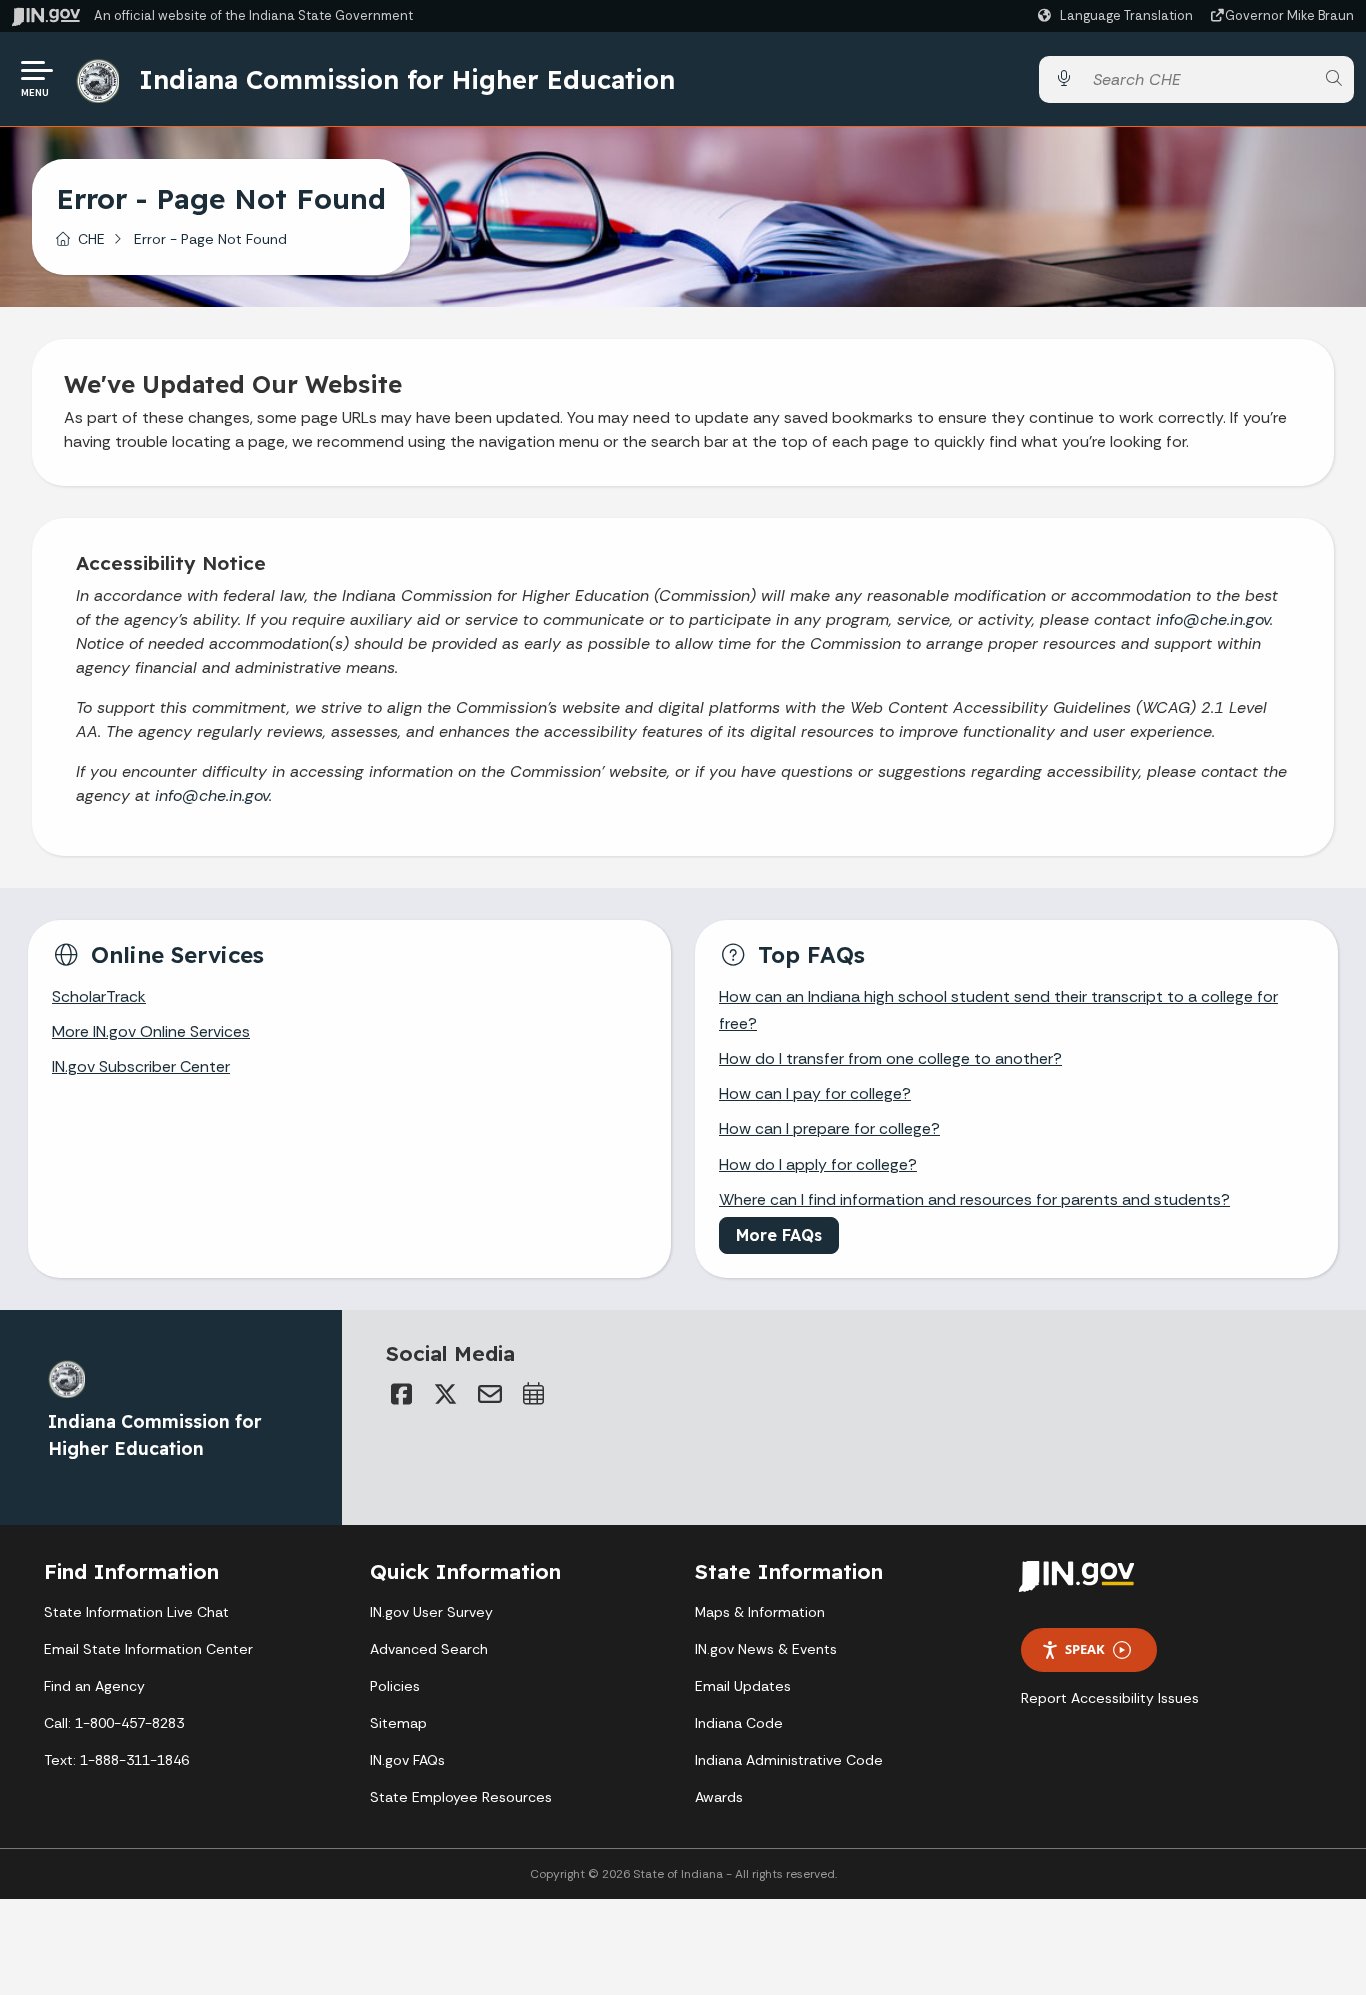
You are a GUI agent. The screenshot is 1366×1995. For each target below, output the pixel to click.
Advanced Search (429, 1649)
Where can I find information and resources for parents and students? (974, 1199)
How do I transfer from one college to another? (890, 1058)
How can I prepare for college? (829, 1128)
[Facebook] (402, 1394)
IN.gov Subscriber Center (141, 1066)
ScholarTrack (99, 996)
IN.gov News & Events (766, 1649)
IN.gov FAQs (407, 1760)
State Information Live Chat (136, 1612)
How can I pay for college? (815, 1093)
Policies (395, 1686)
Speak (1085, 1649)
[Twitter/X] (446, 1394)
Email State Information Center (148, 1649)
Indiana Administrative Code (789, 1760)
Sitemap (398, 1723)
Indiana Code (739, 1723)
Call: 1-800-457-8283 (114, 1723)
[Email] (490, 1394)
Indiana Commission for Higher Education (407, 79)
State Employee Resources (461, 1797)
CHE (91, 239)
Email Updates (743, 1686)
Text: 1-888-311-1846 (116, 1760)
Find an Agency (94, 1686)
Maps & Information (760, 1612)
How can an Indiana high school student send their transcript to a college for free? (998, 1010)
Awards (719, 1797)
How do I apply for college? (818, 1164)
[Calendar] (534, 1394)
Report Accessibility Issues (1110, 1698)
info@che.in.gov (1213, 619)
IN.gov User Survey (431, 1612)
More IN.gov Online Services (151, 1031)
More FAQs (779, 1235)
